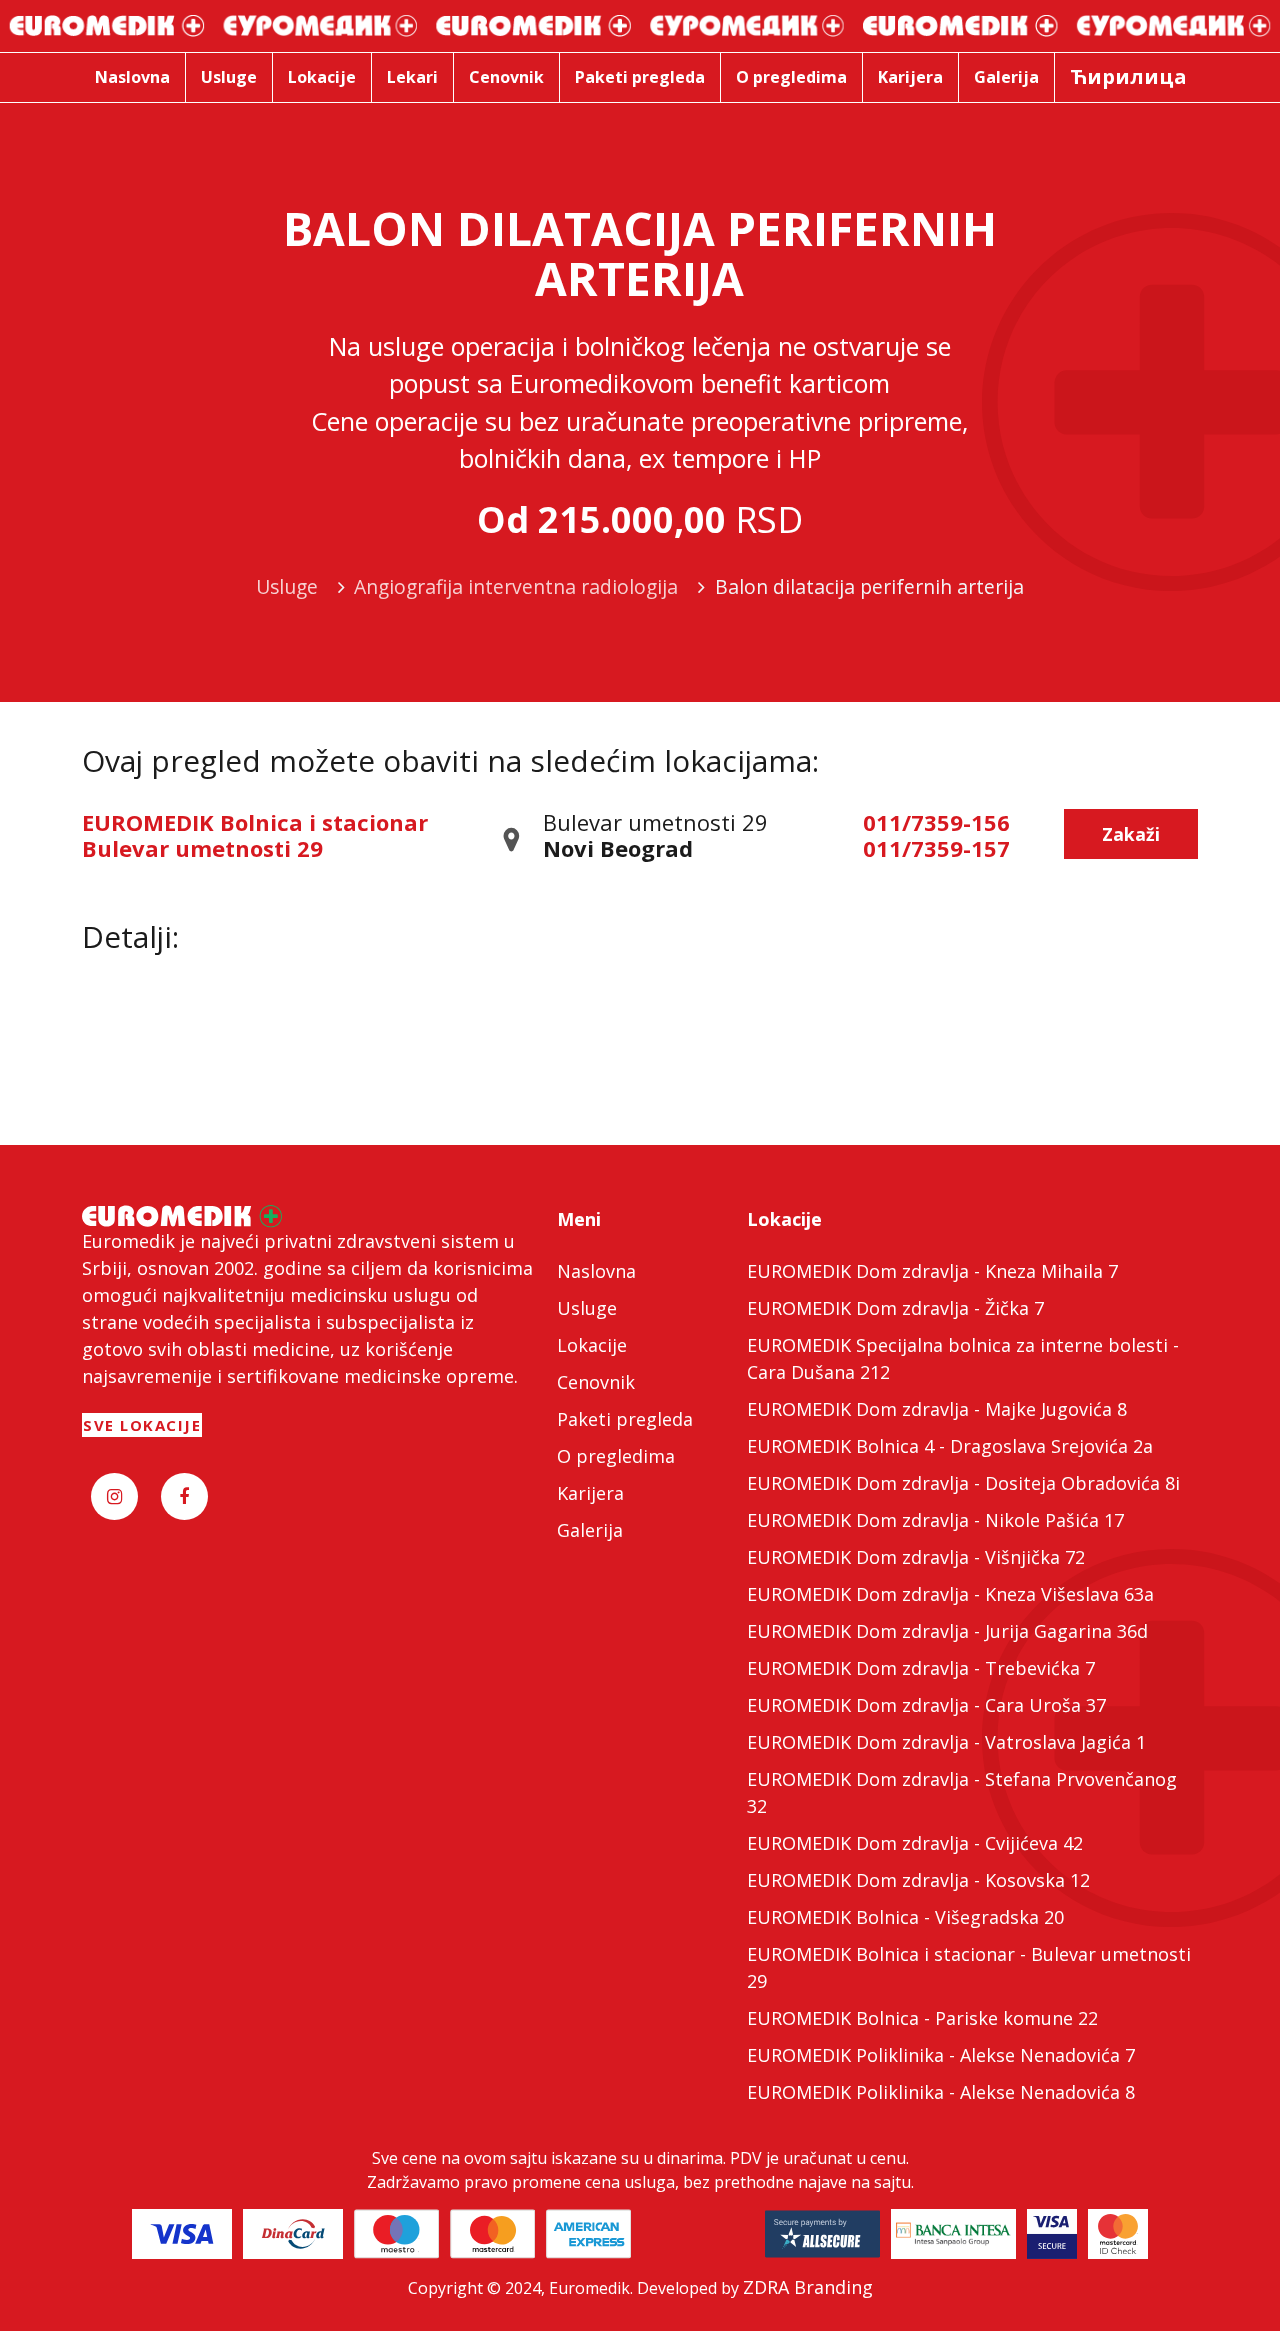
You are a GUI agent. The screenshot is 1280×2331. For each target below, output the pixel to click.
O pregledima (616, 1456)
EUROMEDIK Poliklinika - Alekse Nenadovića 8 (941, 2092)
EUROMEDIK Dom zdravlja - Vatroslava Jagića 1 (946, 1742)
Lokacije (592, 1345)
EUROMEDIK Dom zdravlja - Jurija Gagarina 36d (947, 1631)
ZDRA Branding (808, 2287)
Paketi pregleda (625, 1419)
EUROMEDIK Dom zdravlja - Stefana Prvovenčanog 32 (962, 1792)
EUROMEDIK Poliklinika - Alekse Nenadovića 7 (941, 2055)
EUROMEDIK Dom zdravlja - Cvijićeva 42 (915, 1843)
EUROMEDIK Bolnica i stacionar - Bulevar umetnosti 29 (969, 1967)
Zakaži (1131, 834)
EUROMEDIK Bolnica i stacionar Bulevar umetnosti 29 (255, 835)
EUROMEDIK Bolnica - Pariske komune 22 (922, 2018)
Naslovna (596, 1271)
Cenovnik (596, 1382)
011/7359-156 (936, 822)
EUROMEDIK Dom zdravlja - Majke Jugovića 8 (937, 1409)
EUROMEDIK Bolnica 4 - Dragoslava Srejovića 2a (950, 1446)
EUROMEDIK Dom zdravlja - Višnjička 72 (916, 1557)
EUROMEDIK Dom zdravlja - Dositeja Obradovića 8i (963, 1483)
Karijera (590, 1493)
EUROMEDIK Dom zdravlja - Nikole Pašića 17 (935, 1520)
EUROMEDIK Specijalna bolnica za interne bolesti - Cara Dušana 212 (963, 1358)
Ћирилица (1128, 76)
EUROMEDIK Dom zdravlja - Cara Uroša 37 (926, 1705)
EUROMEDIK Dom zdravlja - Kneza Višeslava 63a (950, 1594)
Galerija (590, 1530)
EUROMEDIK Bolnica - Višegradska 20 (905, 1917)
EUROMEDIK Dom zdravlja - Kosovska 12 (918, 1880)
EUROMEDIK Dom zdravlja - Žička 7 (895, 1308)
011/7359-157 (936, 848)
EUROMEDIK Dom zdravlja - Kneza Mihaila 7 (932, 1271)
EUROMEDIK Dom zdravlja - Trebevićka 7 (921, 1668)
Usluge (587, 1308)
